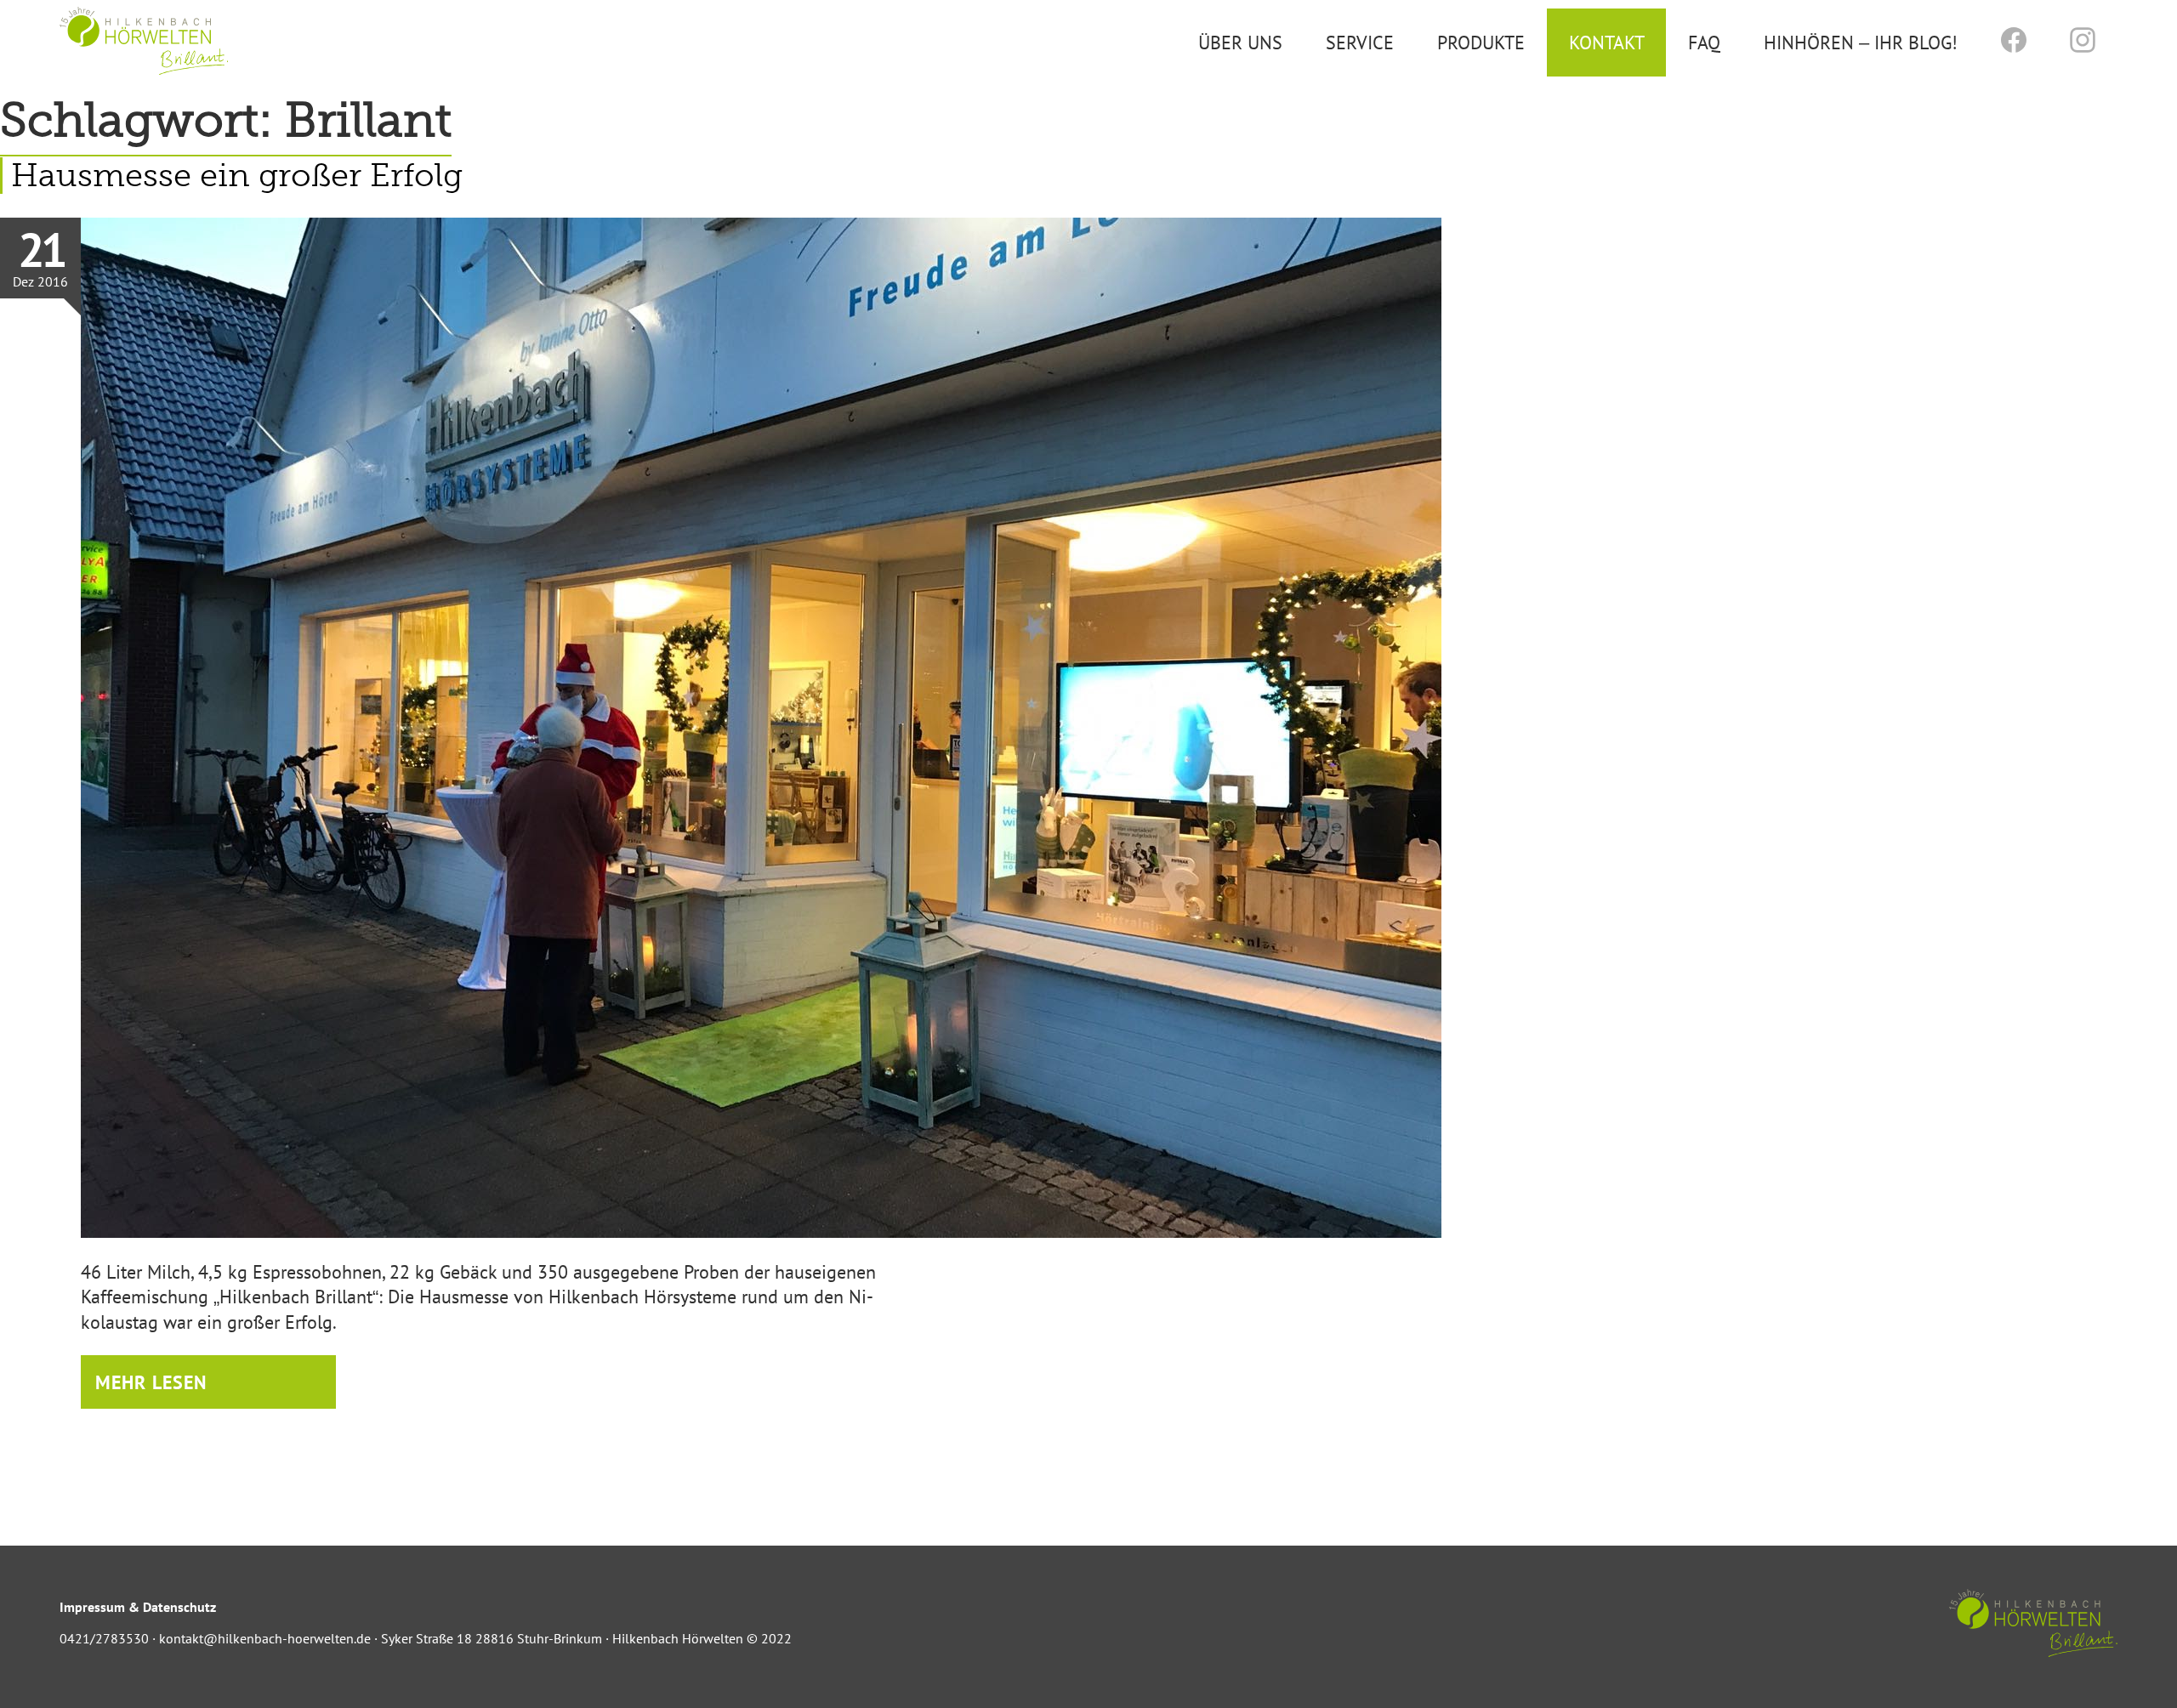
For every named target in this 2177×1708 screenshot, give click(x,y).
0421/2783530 (104, 1638)
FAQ (1704, 42)
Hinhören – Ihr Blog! (1861, 42)
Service (1360, 42)
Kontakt (1607, 42)
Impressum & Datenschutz (138, 1607)
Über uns (1240, 42)
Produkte (1481, 42)
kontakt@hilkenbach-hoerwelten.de (265, 1638)
